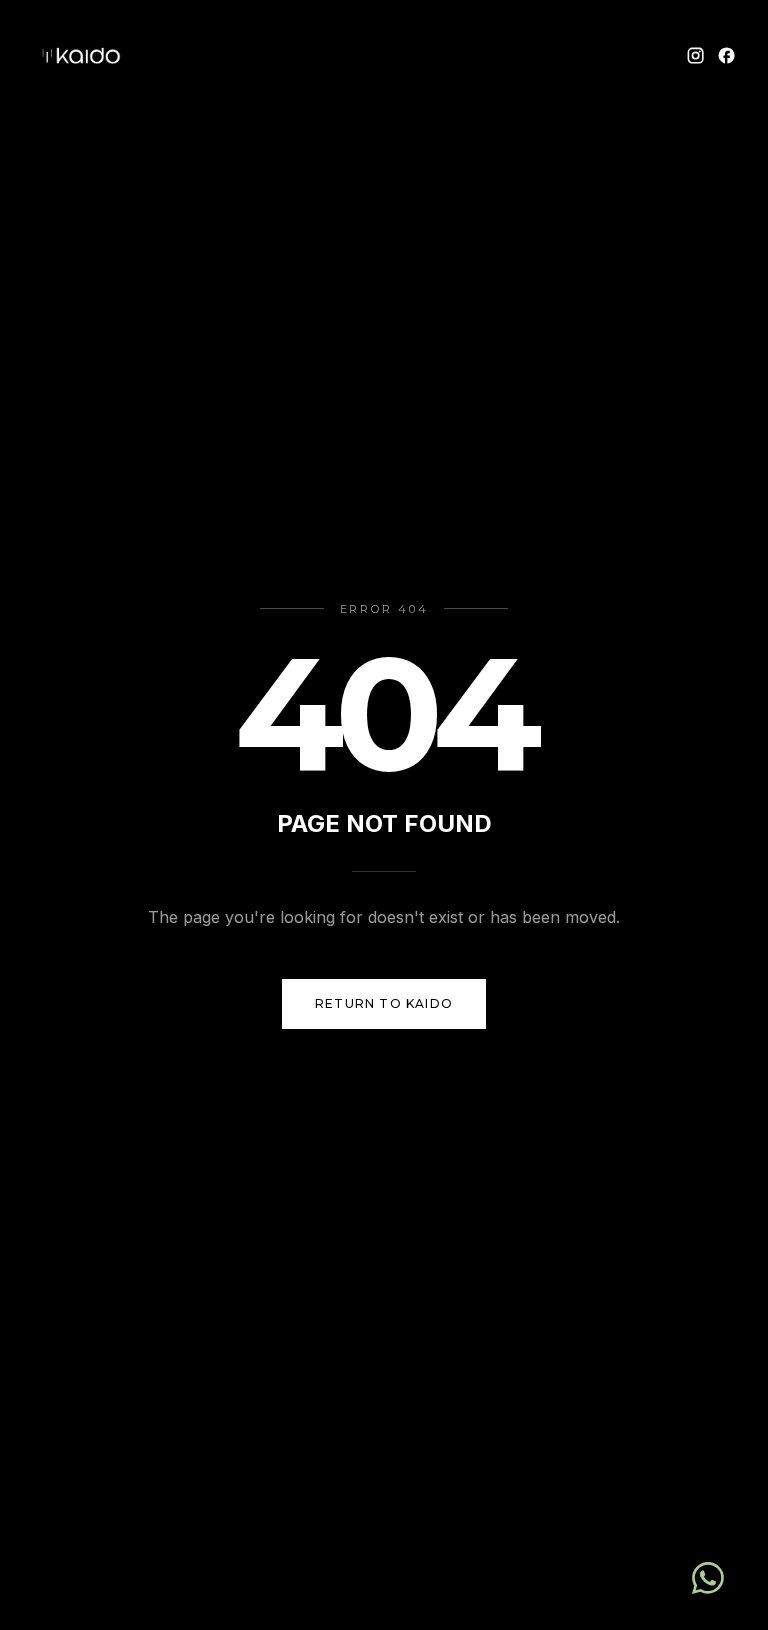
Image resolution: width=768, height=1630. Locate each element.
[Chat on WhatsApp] (708, 1578)
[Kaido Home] (80, 56)
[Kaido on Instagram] (695, 55)
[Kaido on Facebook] (726, 55)
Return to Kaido (384, 1003)
